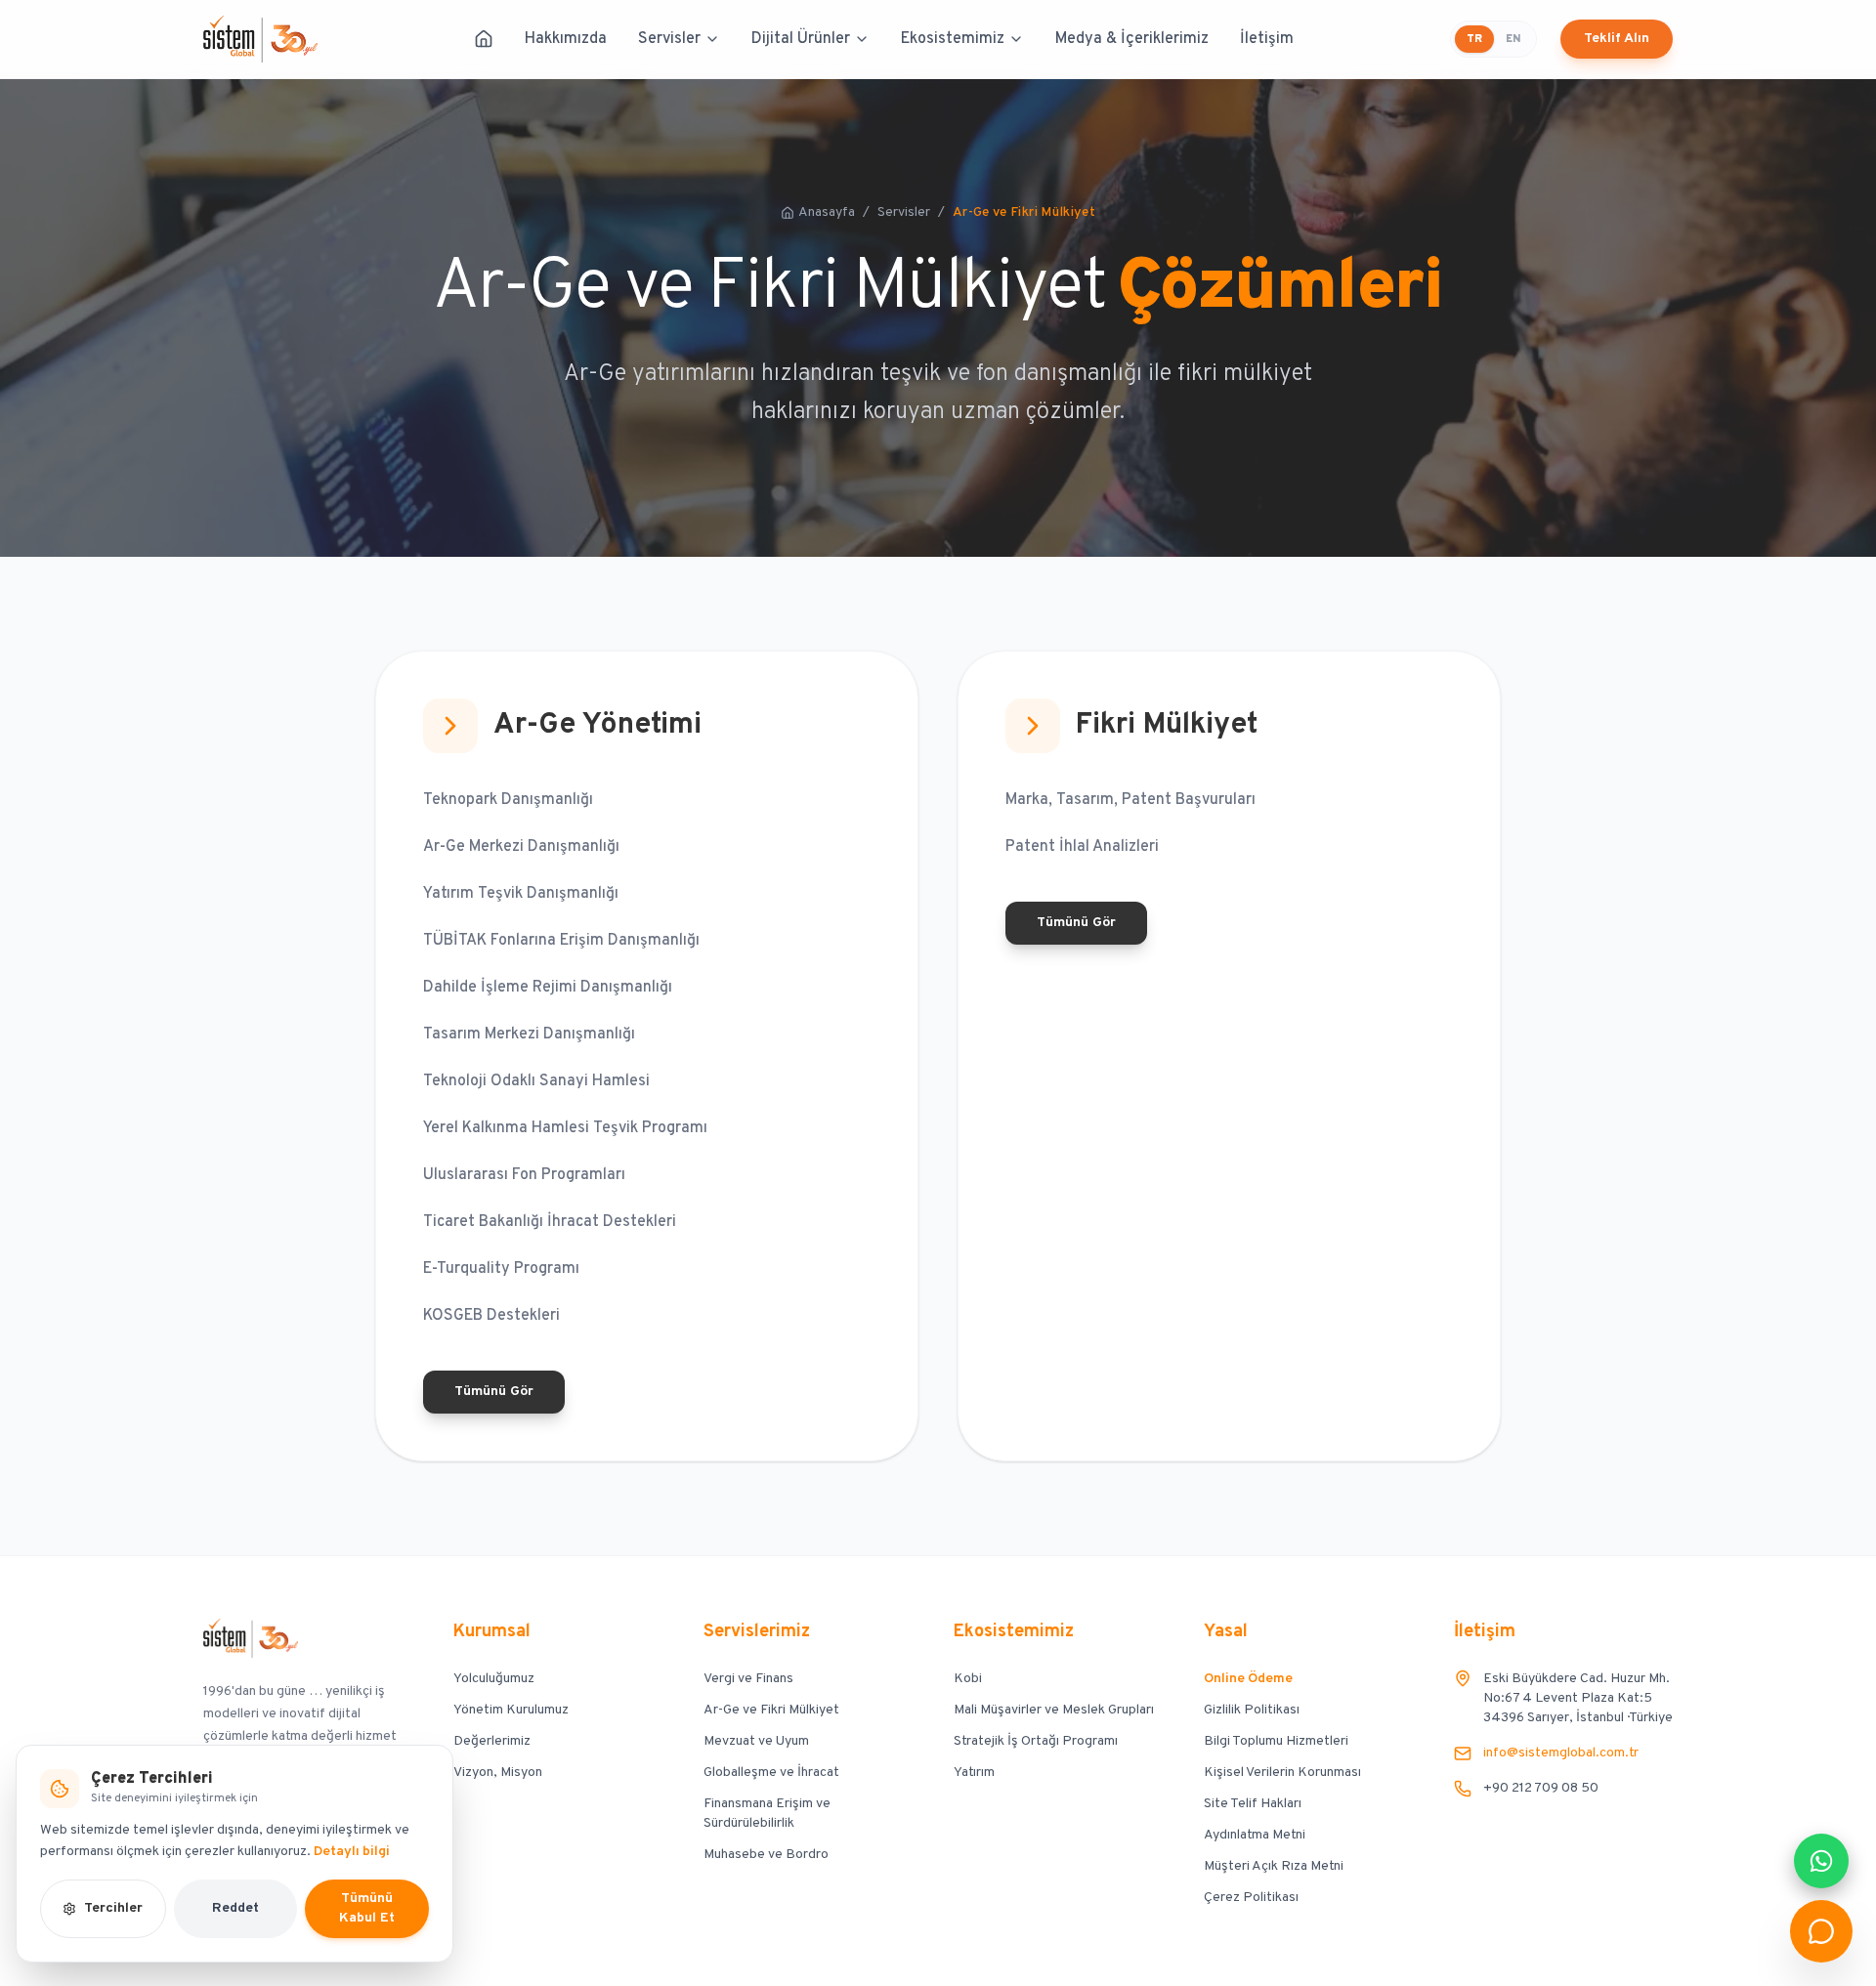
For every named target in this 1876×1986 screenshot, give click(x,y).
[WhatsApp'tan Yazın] (1821, 1861)
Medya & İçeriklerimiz (1132, 39)
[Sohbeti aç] (1821, 1931)
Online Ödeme (1248, 1679)
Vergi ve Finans (748, 1679)
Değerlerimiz (492, 1741)
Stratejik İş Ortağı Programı (1036, 1741)
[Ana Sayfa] (484, 39)
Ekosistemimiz (953, 39)
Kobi (968, 1679)
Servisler (669, 39)
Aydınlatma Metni (1255, 1835)
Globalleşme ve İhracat (771, 1773)
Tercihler (113, 1908)
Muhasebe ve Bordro (766, 1855)
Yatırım (974, 1773)
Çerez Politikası (1251, 1898)
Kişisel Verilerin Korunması (1282, 1773)
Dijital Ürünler (801, 39)
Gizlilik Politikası (1252, 1710)
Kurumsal (492, 1632)
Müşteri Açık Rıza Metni (1274, 1866)
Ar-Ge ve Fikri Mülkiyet (771, 1710)
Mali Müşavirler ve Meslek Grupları (1054, 1710)
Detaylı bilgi (352, 1852)
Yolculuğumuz (494, 1679)
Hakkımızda (566, 39)
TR (1474, 39)
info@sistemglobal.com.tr (1561, 1753)
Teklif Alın (1617, 39)
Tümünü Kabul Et (367, 1908)
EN (1513, 39)
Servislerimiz (757, 1632)
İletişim (1267, 39)
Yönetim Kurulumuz (511, 1710)
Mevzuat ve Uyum (756, 1741)
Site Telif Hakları (1253, 1804)
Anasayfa (827, 212)
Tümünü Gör (494, 1392)
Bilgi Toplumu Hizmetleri (1276, 1741)
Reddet (235, 1908)
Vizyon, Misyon (498, 1773)
